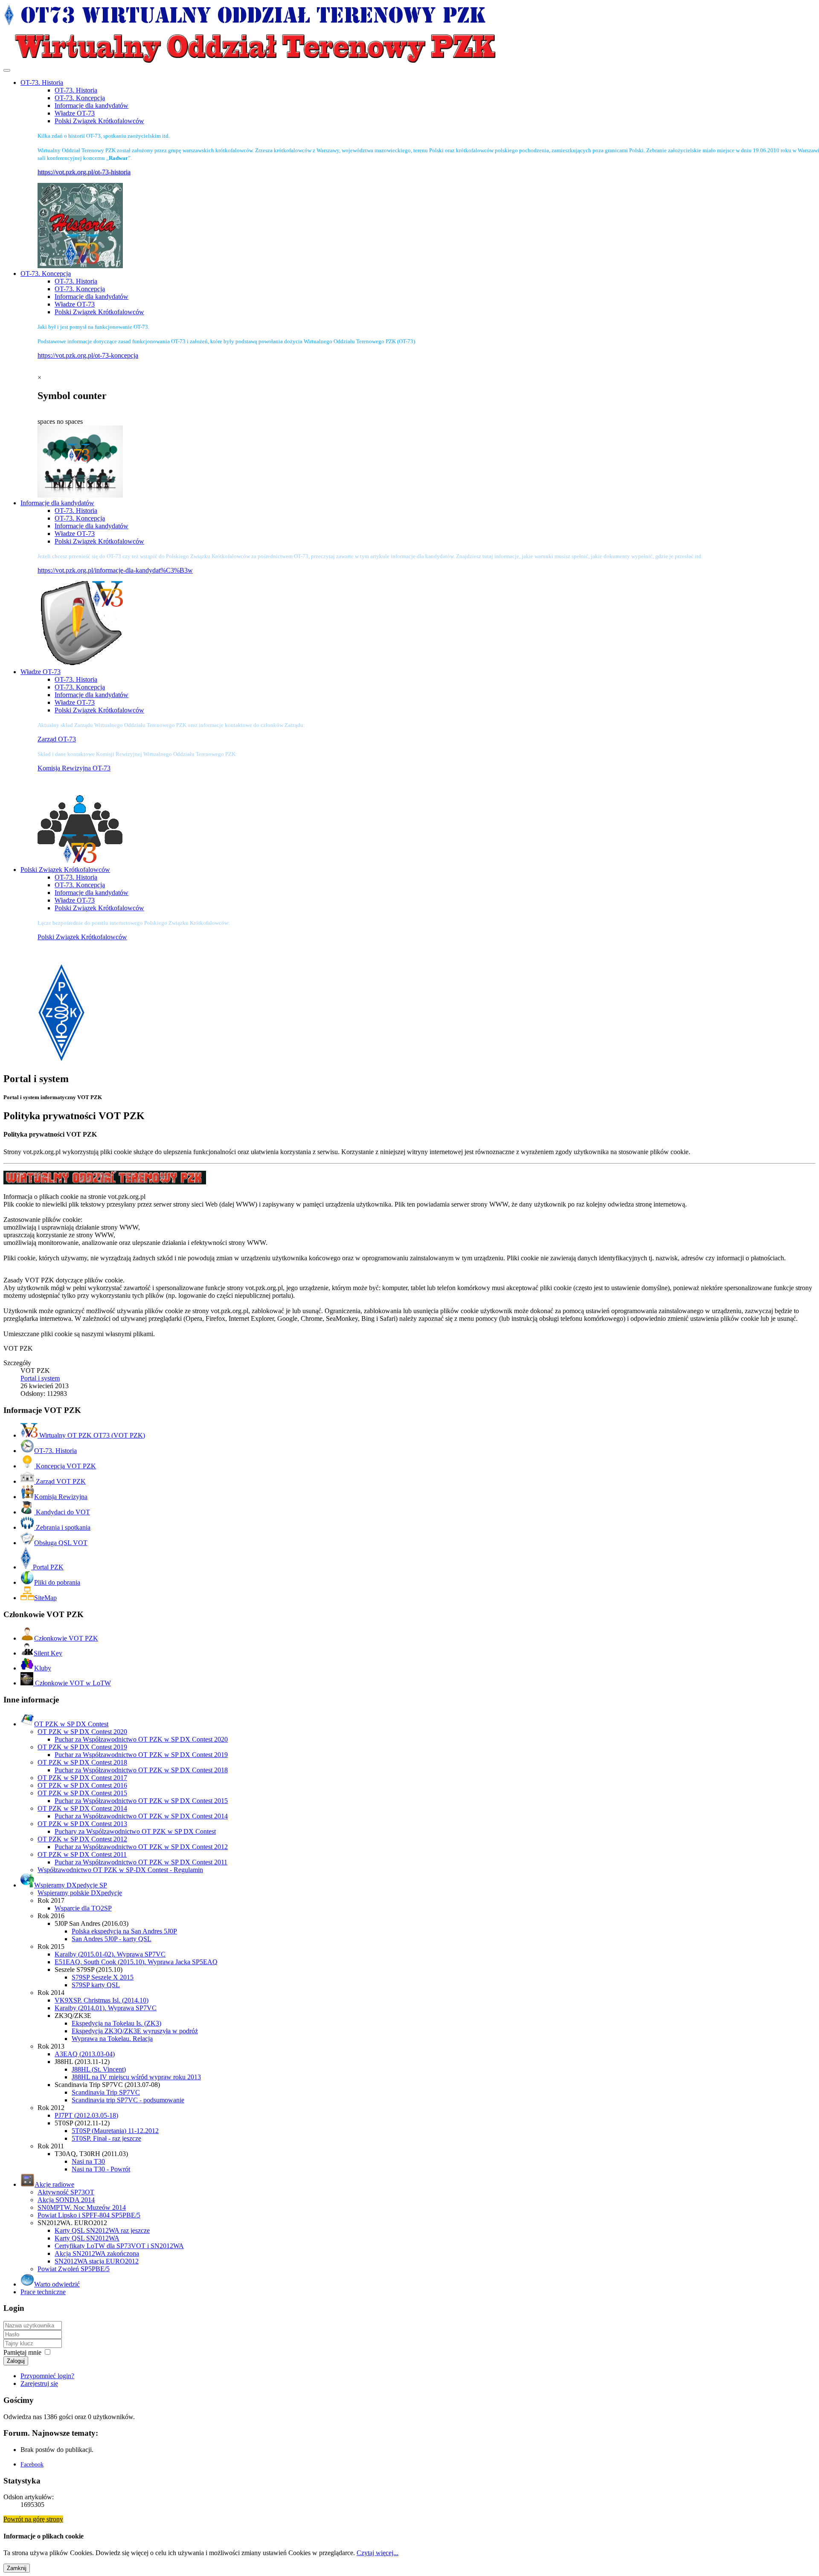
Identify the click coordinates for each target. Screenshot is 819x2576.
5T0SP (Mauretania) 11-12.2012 (115, 2131)
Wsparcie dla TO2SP (83, 1908)
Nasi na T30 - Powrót (101, 2169)
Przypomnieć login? (47, 2376)
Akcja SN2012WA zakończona (97, 2253)
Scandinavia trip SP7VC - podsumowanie (128, 2100)
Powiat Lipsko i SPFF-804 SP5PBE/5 (89, 2215)
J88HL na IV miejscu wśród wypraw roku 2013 (136, 2077)
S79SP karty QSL (96, 1985)
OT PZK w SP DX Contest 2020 (82, 1732)
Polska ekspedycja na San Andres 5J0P (124, 1931)
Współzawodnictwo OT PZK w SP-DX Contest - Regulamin (120, 1870)
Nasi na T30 (88, 2161)
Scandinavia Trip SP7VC (106, 2092)
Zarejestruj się (39, 2384)
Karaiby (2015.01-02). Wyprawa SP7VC (110, 1954)
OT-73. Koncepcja (80, 98)
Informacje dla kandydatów (91, 106)
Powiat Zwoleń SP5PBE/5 (74, 2269)
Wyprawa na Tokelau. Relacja (112, 2039)
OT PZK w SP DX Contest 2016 (82, 1785)
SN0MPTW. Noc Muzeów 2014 (82, 2207)
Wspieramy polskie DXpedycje (80, 1893)
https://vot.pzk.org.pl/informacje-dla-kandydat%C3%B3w (115, 570)
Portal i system (40, 1378)
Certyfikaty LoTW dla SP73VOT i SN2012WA (119, 2246)
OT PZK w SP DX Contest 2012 (82, 1839)
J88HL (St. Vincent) (99, 2069)
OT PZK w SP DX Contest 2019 (82, 1747)
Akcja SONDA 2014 (66, 2200)
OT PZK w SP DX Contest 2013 (82, 1824)
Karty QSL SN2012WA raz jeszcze (102, 2230)
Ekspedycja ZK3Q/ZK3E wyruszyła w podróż (135, 2031)
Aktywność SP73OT (66, 2192)
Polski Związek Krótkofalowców (99, 121)
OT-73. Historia (76, 90)
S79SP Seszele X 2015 (103, 1977)
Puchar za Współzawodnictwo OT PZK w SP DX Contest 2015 (141, 1801)
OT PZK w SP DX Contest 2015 (82, 1793)
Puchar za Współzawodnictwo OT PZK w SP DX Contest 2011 (141, 1862)
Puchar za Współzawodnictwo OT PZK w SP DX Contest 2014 (141, 1816)
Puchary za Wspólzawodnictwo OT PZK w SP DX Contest (135, 1831)
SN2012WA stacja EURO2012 (97, 2261)
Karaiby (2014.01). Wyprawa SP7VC (106, 2008)
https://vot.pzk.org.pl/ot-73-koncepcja (88, 355)
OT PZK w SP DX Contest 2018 (82, 1762)
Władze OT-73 (75, 113)
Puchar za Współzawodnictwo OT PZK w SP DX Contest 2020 (141, 1739)
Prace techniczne (43, 2292)
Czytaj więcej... (378, 2553)
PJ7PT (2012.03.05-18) (86, 2115)
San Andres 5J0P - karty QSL (112, 1939)
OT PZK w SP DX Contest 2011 (82, 1854)
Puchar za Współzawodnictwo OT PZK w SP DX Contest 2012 (141, 1847)
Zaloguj (16, 2361)
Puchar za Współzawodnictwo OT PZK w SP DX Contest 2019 (141, 1755)
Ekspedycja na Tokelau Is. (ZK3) (116, 2023)
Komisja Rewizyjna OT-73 (74, 768)
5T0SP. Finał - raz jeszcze (106, 2138)
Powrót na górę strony (33, 2519)
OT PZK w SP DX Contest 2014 (82, 1808)
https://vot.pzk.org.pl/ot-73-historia (84, 172)
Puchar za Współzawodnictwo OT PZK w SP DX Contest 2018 (141, 1770)
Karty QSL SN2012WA (87, 2238)
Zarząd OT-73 (57, 739)
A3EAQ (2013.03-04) (85, 2054)
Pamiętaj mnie (22, 2352)
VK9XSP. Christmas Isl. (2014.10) (102, 2000)
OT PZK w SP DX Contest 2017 (82, 1778)
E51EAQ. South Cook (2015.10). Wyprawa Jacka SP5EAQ (136, 1962)
